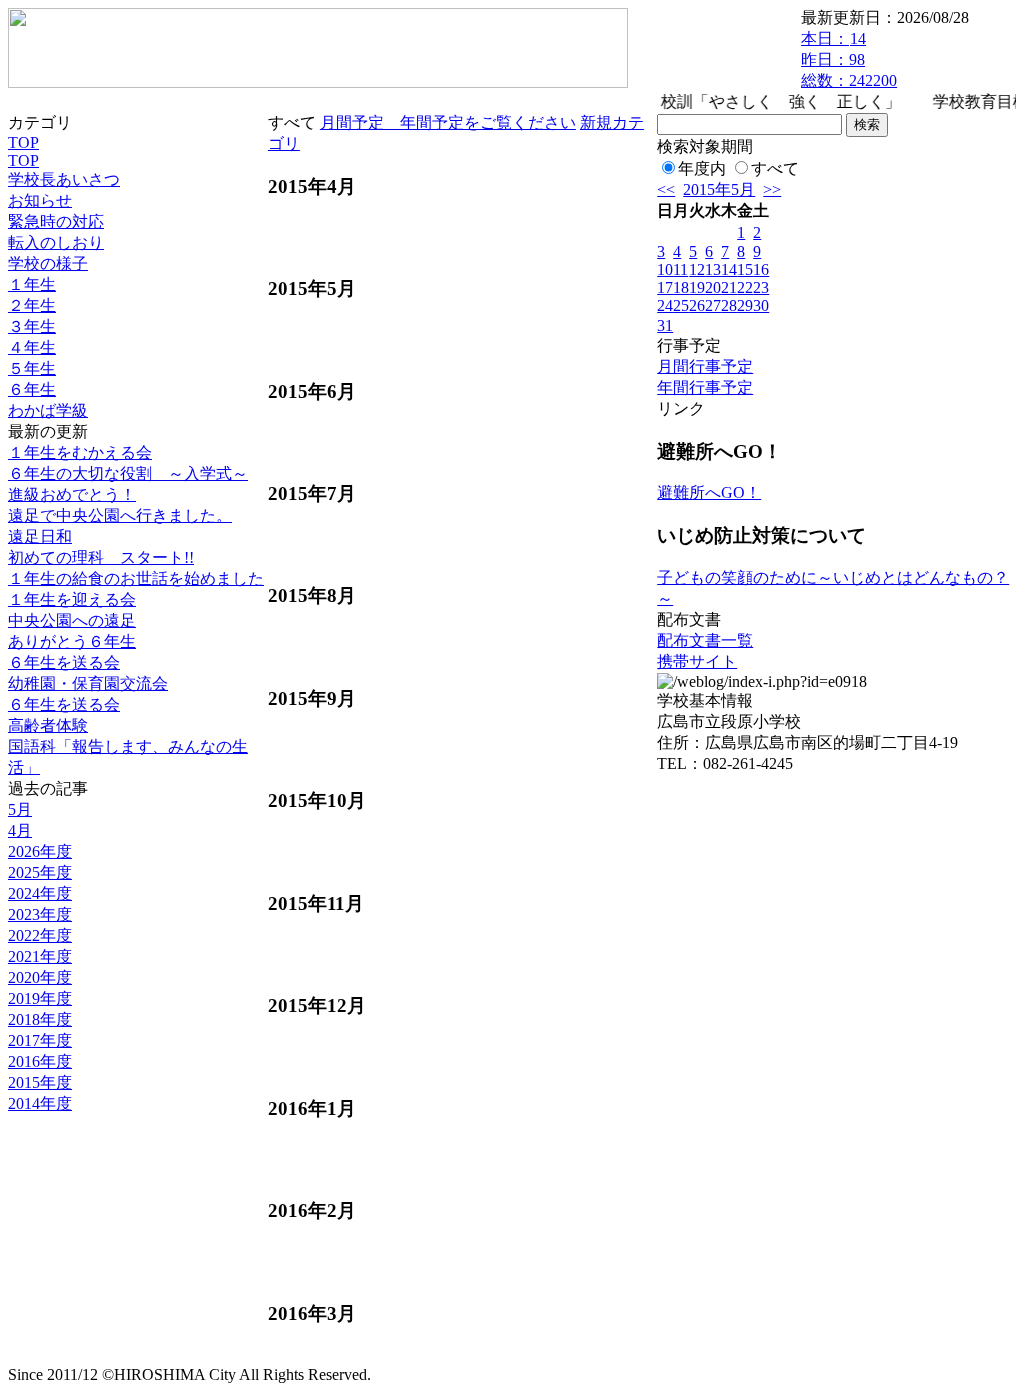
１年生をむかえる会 (80, 452)
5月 (20, 809)
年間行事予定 (705, 387)
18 (681, 287)
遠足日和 (40, 536)
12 (697, 269)
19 (697, 287)
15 (745, 269)
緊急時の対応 (56, 221)
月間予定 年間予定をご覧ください (448, 122)
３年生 (32, 326)
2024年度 (40, 893)
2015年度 (40, 1082)
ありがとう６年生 (72, 641)
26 (697, 305)
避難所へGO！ (709, 492)
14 (729, 269)
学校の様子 (48, 263)
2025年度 (40, 872)
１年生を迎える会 (72, 599)
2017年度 (40, 1040)
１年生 (32, 284)
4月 (20, 830)
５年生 (32, 368)
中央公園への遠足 (72, 620)
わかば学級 (48, 410)
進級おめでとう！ (72, 494)
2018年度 (40, 1019)
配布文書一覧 (705, 640)
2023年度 (40, 914)
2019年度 (40, 998)
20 (713, 287)
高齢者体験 (48, 725)
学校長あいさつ (64, 179)
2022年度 (40, 935)
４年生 (32, 347)
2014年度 (40, 1103)
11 (680, 269)
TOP (23, 142)
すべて (775, 168)
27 (713, 305)
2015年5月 (719, 189)
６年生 (32, 389)
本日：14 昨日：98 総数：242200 (849, 59)
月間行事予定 (705, 366)
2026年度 (40, 851)
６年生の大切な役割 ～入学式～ (128, 473)
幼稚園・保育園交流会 (88, 683)
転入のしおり (56, 242)
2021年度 (40, 956)
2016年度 (40, 1061)
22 (745, 287)
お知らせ (40, 200)
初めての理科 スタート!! (101, 557)
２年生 (32, 305)
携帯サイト (697, 661)
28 (729, 305)
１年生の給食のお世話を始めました (136, 578)
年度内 (702, 168)
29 (745, 305)
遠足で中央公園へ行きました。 (120, 515)
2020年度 (40, 977)
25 (681, 305)
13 (713, 269)
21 (729, 287)
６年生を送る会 (64, 662)
